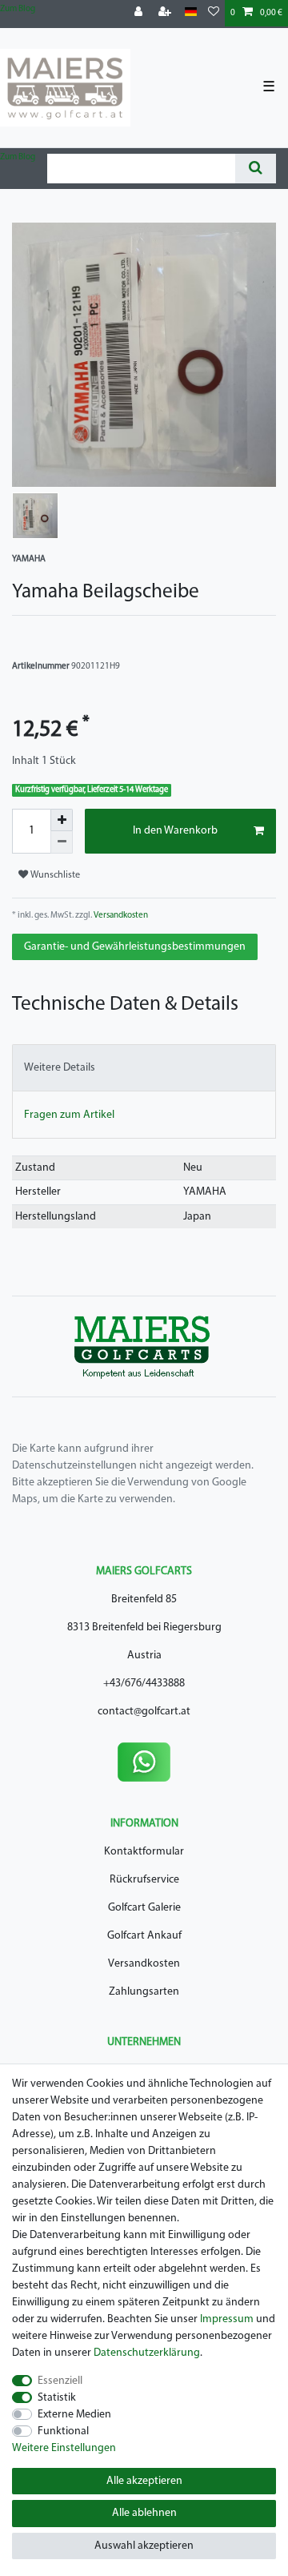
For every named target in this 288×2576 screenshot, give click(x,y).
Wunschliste (54, 875)
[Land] (191, 12)
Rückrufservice (144, 1880)
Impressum (227, 2319)
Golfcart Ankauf (144, 1936)
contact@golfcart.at (144, 1712)
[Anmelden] (140, 13)
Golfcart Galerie (144, 1908)
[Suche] (256, 169)
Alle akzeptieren (144, 2481)
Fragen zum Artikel (69, 1115)
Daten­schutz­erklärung (147, 2353)
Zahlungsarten (144, 1992)
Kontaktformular (144, 1852)
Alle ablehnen (144, 2513)
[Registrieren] (166, 13)
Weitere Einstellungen (64, 2448)
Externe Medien (74, 2415)
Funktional (63, 2431)
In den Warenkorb (175, 831)
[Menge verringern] (62, 842)
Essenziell (60, 2381)
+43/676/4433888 (144, 1684)
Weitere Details (60, 1068)
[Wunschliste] (214, 13)
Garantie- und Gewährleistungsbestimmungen (135, 947)
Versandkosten (120, 916)
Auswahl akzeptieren (144, 2546)
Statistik (57, 2398)
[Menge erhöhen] (62, 820)
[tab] (144, 1068)
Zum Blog (18, 9)
